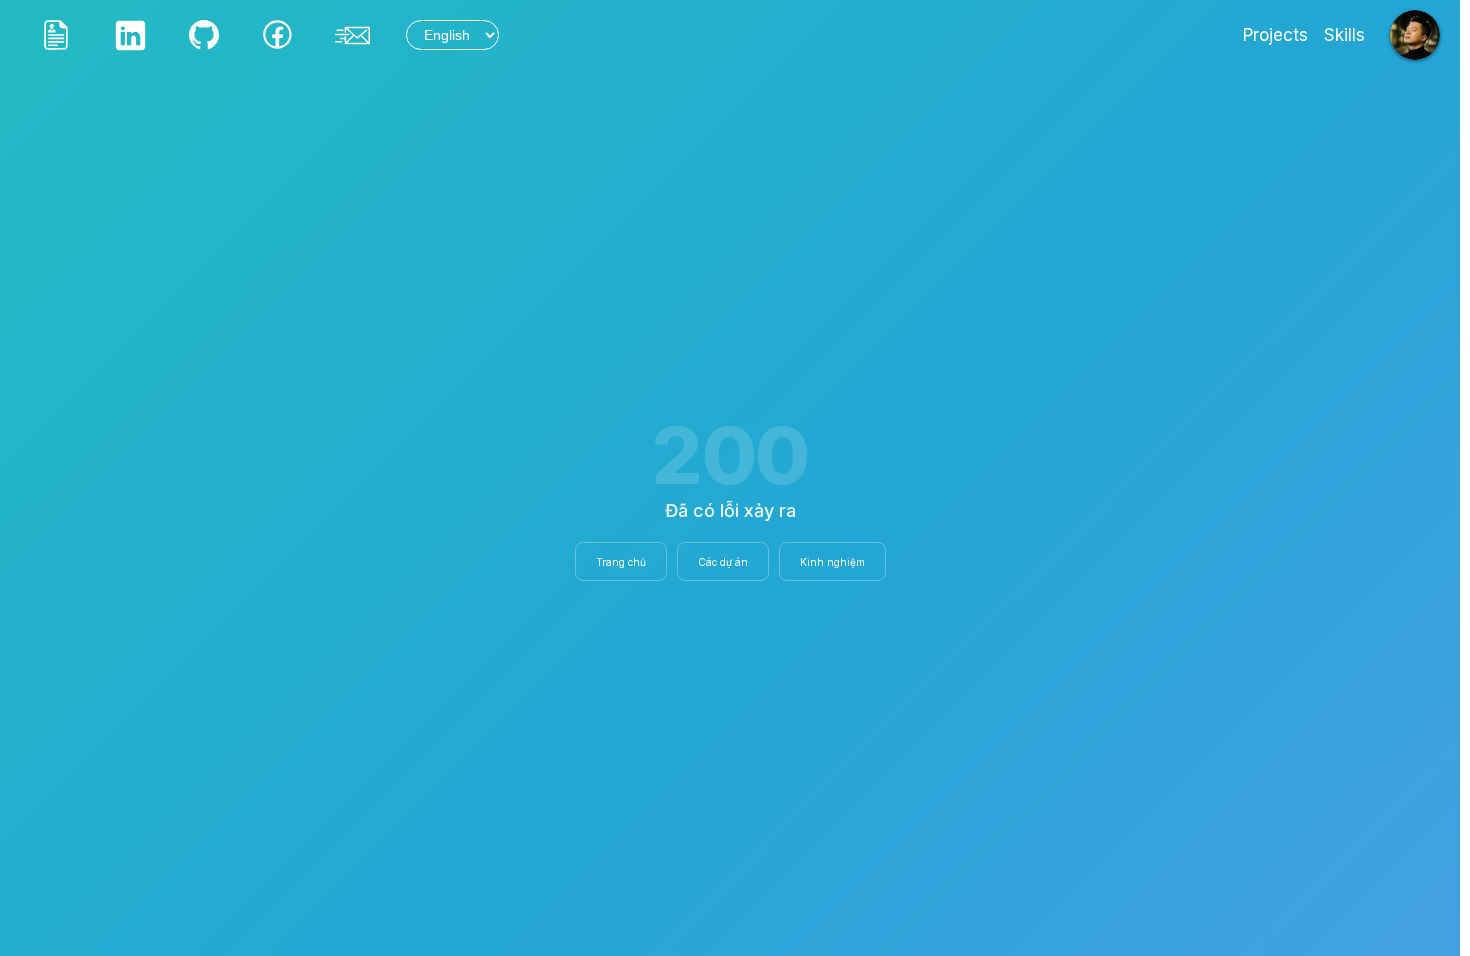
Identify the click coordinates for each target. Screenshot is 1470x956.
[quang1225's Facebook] (278, 35)
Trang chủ (621, 562)
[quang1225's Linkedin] (130, 35)
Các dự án (723, 562)
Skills (1344, 35)
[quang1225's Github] (204, 35)
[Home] (1415, 35)
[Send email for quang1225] (352, 35)
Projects (1275, 35)
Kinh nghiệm (832, 562)
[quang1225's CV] (56, 35)
